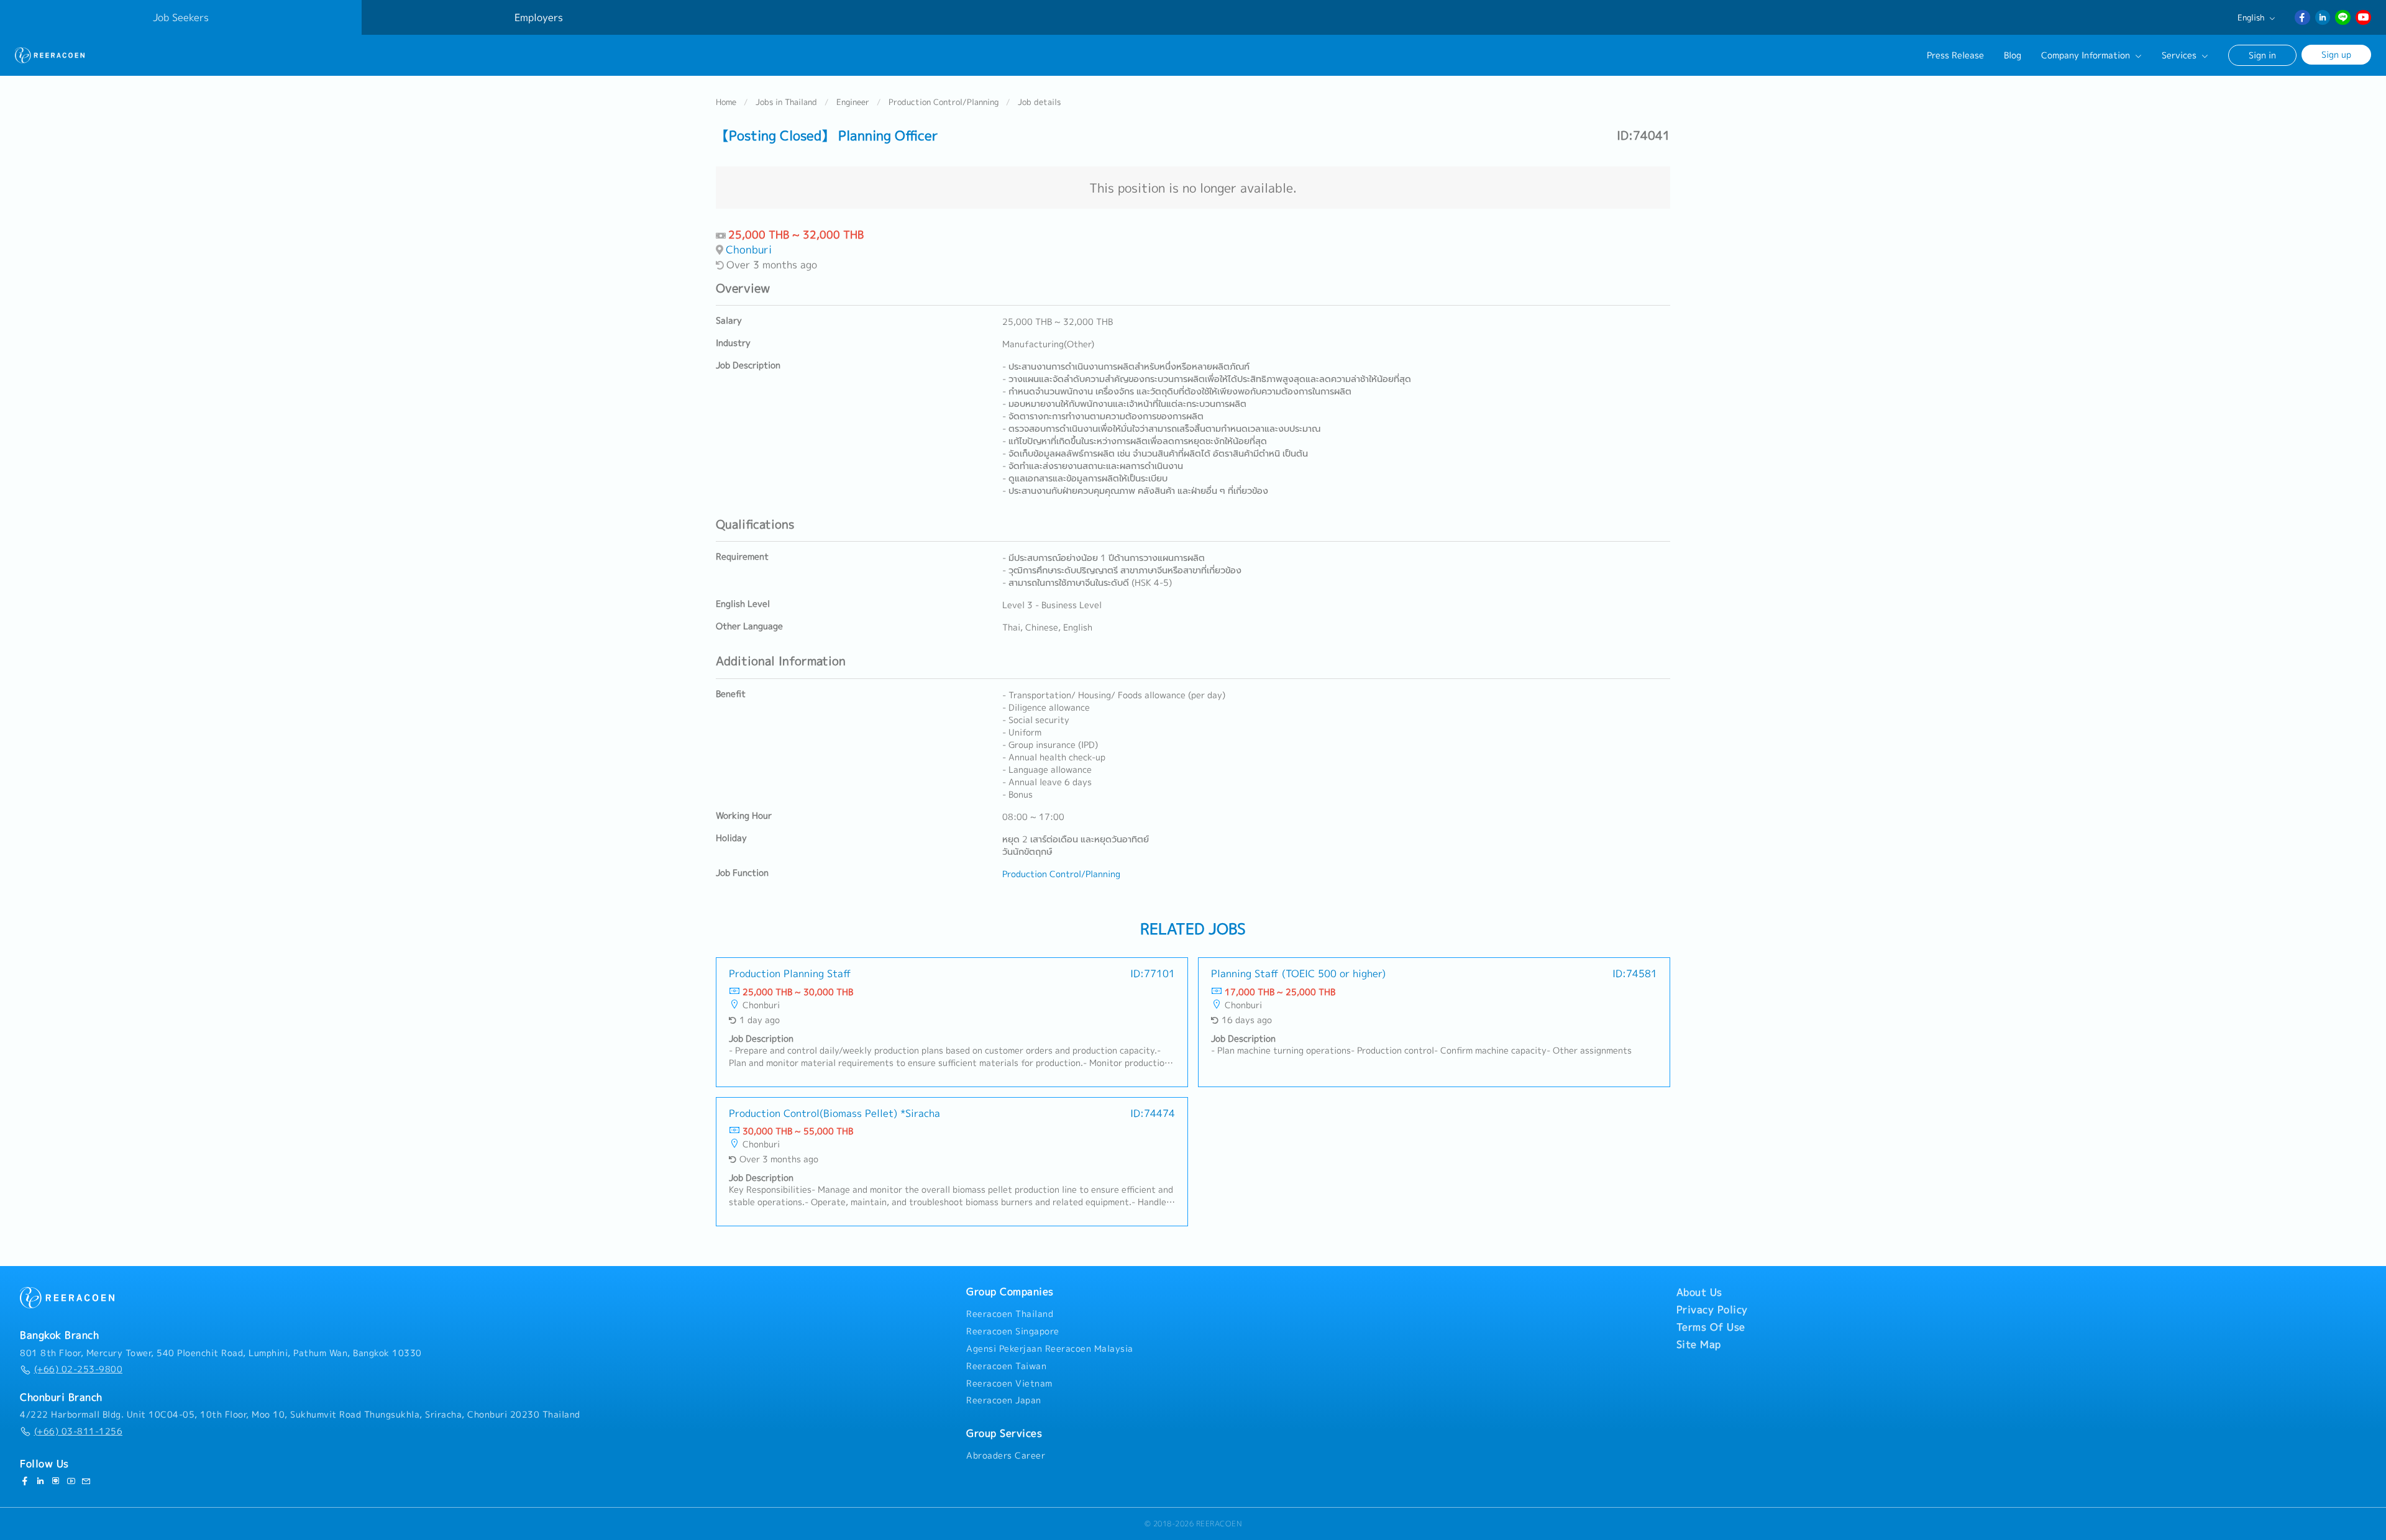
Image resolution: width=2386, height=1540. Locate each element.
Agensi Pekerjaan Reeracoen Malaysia (1050, 1349)
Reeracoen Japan (1004, 1400)
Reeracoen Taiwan (1006, 1366)
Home (726, 102)
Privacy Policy (1712, 1310)
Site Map (1699, 1344)
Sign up (2336, 54)
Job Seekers (181, 17)
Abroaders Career (1006, 1456)
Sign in (2262, 55)
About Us (1699, 1292)
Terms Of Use (1711, 1327)
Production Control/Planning (944, 102)
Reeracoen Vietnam (1009, 1383)
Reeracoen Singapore (1013, 1331)
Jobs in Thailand (786, 102)
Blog (2013, 55)
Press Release (1955, 55)
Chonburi (749, 249)
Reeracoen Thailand (1010, 1314)
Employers (539, 17)
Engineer (853, 102)
